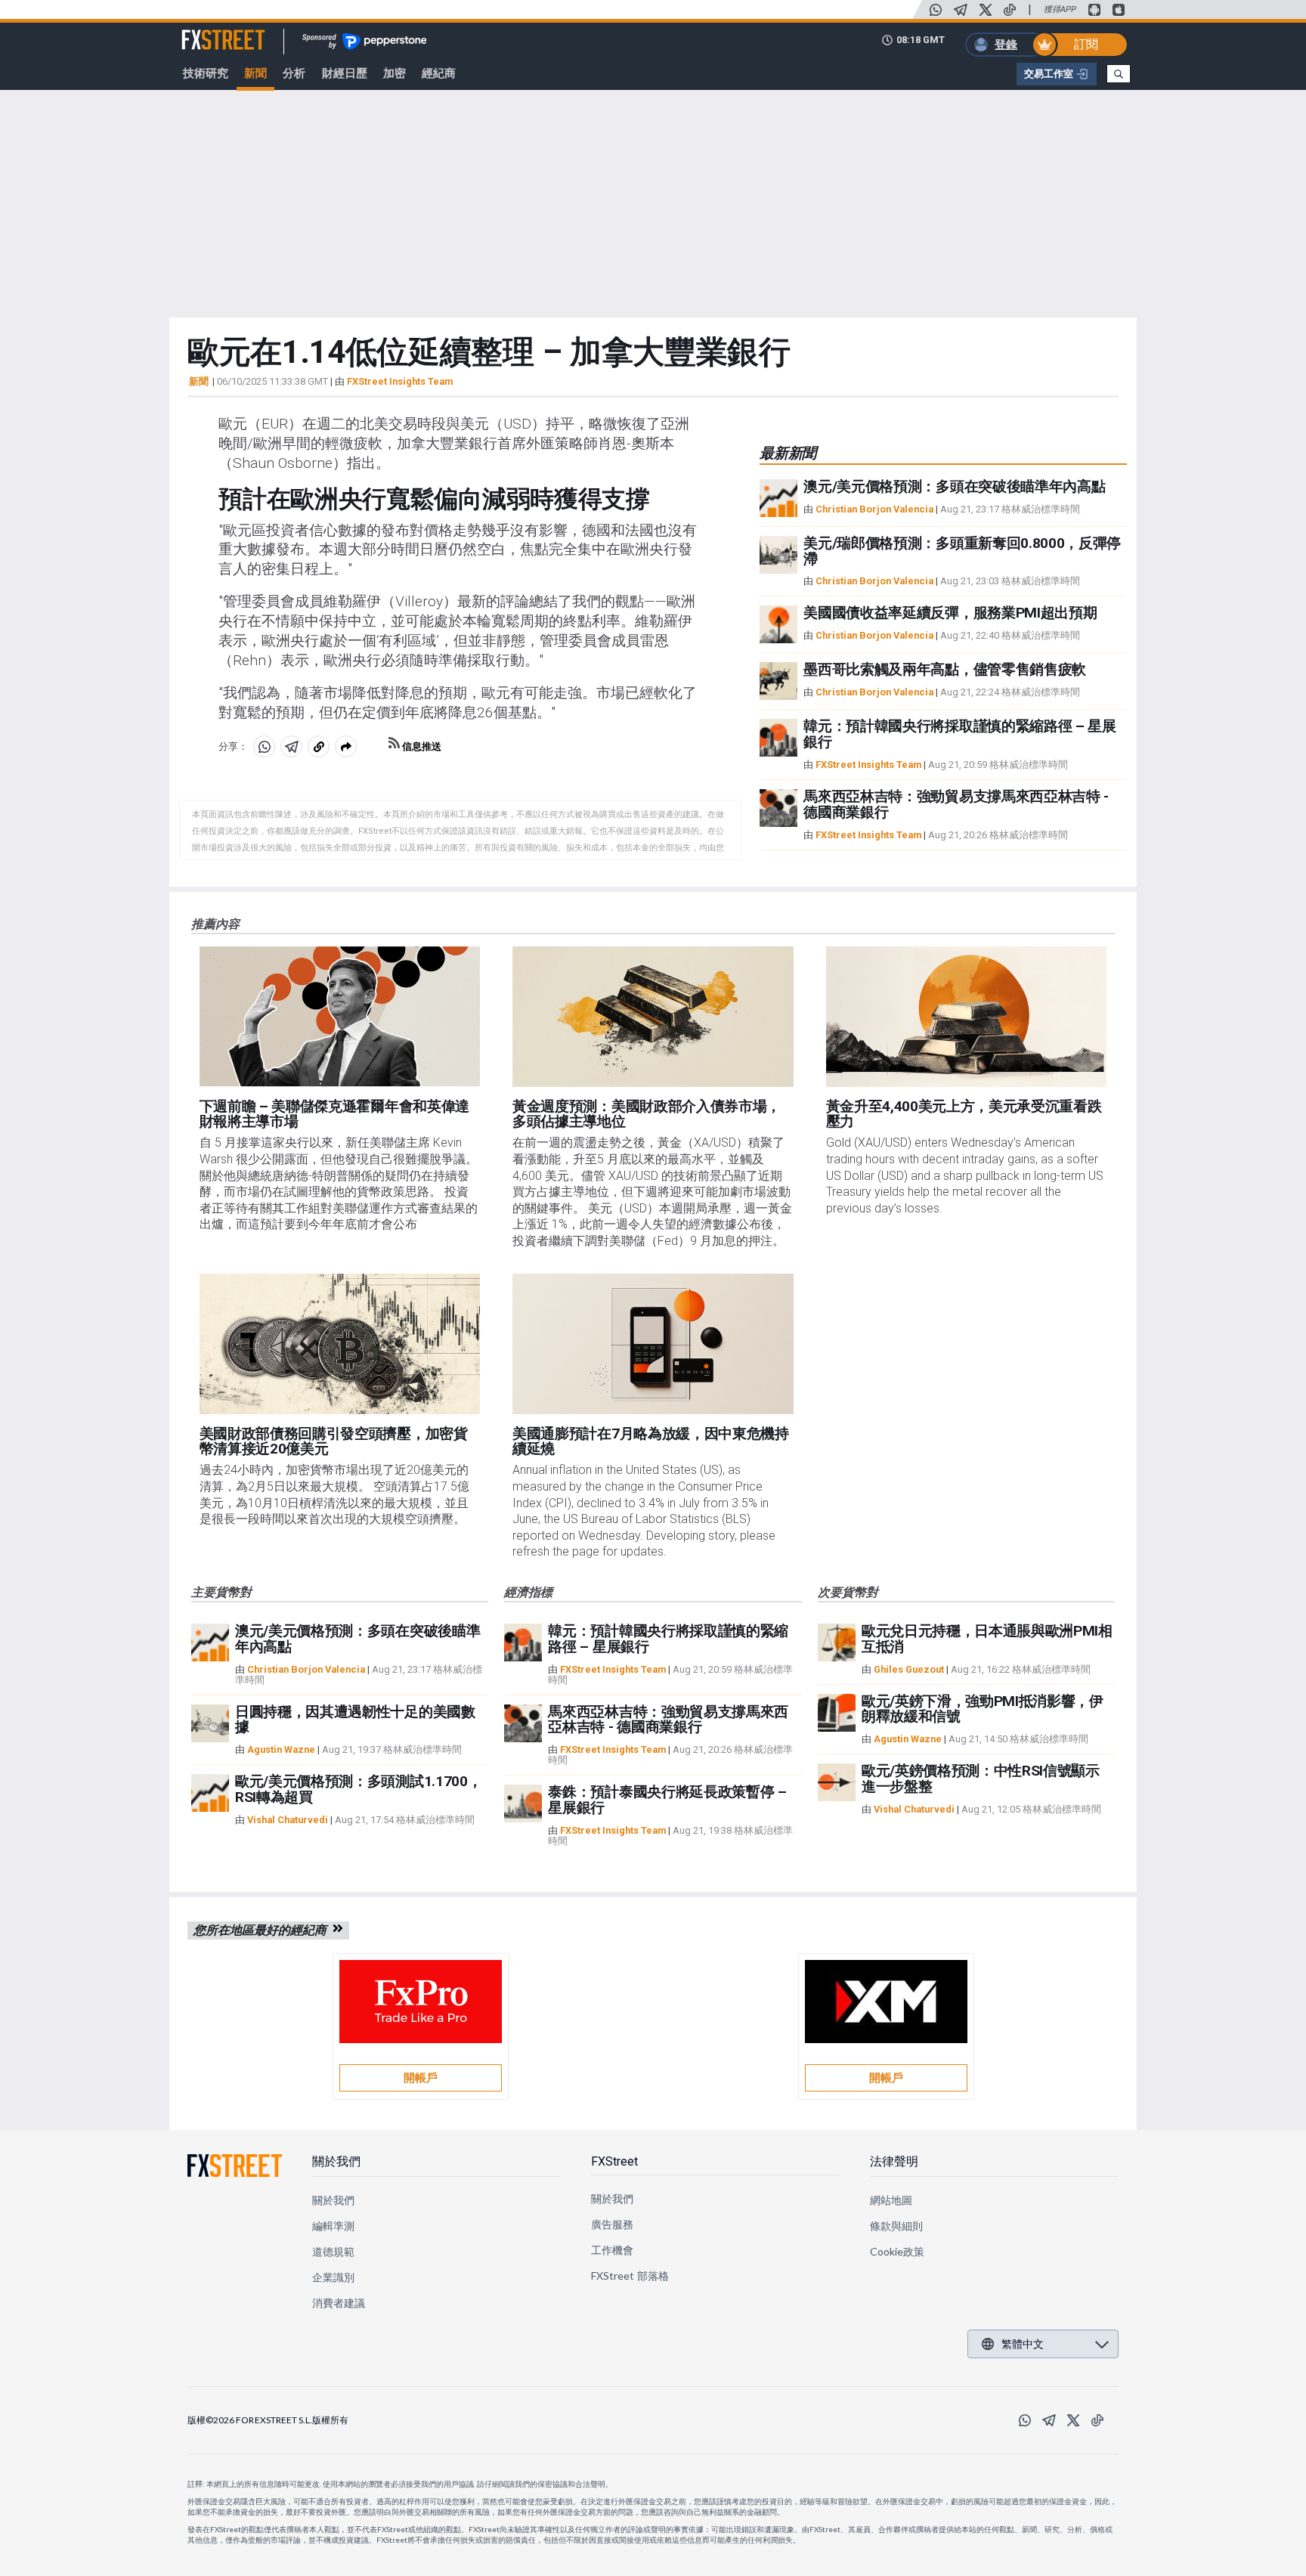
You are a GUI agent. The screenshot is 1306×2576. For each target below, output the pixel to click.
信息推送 (421, 746)
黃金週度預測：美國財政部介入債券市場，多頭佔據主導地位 (647, 1114)
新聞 (255, 73)
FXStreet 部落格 (630, 2276)
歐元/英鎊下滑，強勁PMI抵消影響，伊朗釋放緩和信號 (983, 1709)
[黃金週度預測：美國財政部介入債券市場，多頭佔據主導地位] (653, 1017)
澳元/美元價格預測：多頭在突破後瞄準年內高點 (954, 486)
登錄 (1006, 45)
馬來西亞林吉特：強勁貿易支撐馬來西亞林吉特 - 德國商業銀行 (956, 804)
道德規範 (333, 2251)
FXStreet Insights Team (400, 381)
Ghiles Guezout (909, 1669)
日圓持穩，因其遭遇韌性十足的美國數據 (355, 1720)
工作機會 (612, 2250)
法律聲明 (894, 2161)
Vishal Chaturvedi (288, 1820)
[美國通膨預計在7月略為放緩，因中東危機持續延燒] (653, 1344)
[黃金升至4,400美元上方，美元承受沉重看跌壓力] (967, 1017)
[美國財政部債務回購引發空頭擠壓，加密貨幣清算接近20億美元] (340, 1344)
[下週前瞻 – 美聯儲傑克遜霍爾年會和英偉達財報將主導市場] (340, 1017)
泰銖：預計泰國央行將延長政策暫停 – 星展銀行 (667, 1800)
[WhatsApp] (936, 10)
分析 (294, 73)
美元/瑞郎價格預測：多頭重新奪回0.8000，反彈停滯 (962, 551)
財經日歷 (345, 73)
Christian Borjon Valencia (874, 509)
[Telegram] (961, 10)
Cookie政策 (897, 2251)
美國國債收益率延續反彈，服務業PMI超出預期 (950, 613)
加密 (395, 73)
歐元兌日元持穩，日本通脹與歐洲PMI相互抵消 (987, 1639)
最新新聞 (788, 453)
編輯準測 (333, 2226)
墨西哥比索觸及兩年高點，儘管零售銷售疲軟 (945, 669)
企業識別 (333, 2277)
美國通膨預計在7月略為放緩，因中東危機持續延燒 (651, 1441)
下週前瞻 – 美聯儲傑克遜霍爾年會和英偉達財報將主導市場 (334, 1114)
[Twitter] (986, 10)
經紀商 (439, 73)
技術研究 (206, 73)
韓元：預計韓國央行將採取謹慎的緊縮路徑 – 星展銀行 (959, 734)
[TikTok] (1010, 10)
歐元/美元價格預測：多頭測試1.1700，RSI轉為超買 (358, 1789)
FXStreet (205, 31)
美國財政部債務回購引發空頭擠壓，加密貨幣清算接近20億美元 (334, 1441)
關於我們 (336, 2161)
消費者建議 (339, 2303)
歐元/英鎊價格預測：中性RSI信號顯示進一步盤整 (981, 1779)
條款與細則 (896, 2226)
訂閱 (1086, 44)
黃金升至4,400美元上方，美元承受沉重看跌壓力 (964, 1114)
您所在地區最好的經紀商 (263, 1930)
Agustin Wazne (281, 1749)
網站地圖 (891, 2200)
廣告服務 (612, 2224)
